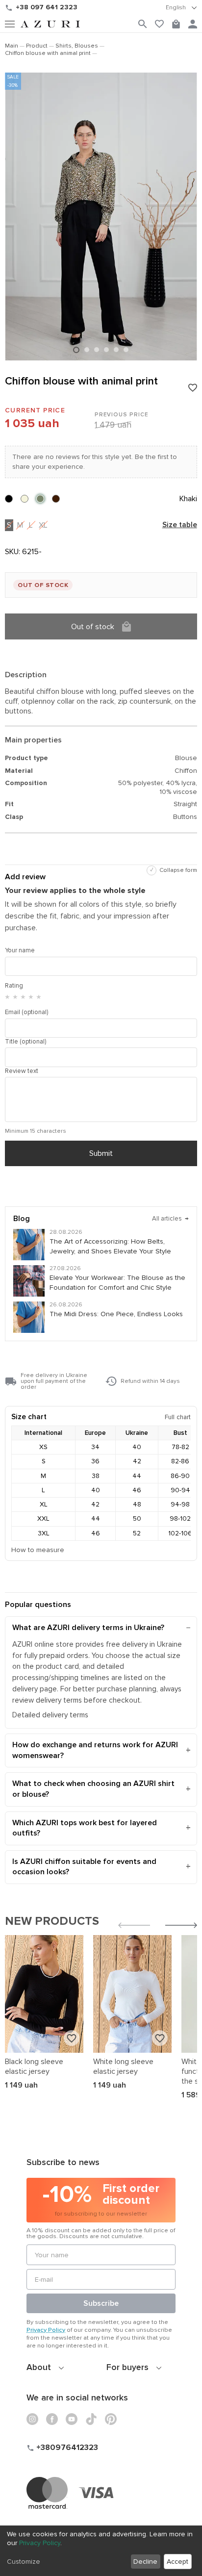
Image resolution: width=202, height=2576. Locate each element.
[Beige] (25, 499)
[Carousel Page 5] (116, 350)
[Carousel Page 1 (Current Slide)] (76, 350)
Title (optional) (25, 1042)
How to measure (38, 1550)
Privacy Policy (46, 2330)
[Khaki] (40, 499)
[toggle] (181, 8)
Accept (177, 2562)
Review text (22, 1071)
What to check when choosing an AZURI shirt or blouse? (93, 1789)
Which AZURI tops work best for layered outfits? (85, 1828)
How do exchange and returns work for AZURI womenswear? (95, 1750)
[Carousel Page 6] (126, 350)
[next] (181, 1926)
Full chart (178, 1417)
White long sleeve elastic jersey (123, 2066)
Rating (14, 986)
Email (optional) (26, 1012)
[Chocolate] (56, 499)
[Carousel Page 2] (87, 350)
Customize (24, 2562)
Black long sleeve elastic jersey (34, 2066)
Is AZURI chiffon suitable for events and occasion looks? (84, 1867)
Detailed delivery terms (50, 1715)
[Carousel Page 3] (97, 350)
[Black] (9, 499)
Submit (101, 1153)
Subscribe (101, 2303)
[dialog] (101, 2551)
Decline (145, 2562)
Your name (20, 950)
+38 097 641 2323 (47, 7)
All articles (170, 1219)
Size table (180, 525)
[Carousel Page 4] (106, 350)
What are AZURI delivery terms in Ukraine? (88, 1628)
